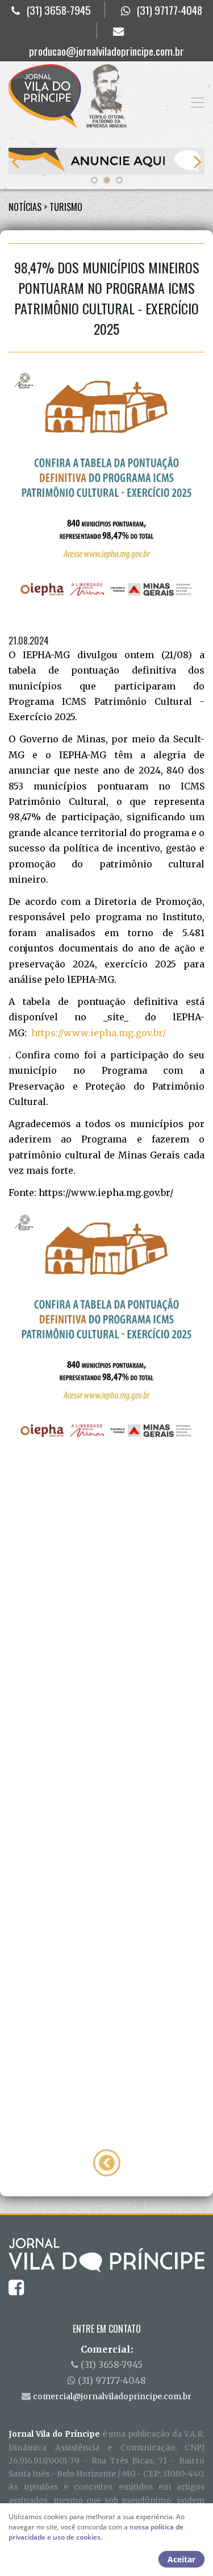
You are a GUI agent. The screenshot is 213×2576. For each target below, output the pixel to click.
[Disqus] (106, 1633)
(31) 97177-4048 (170, 10)
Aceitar (181, 2559)
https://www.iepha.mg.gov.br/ (99, 1033)
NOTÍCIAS (25, 207)
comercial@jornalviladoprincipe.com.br (112, 2397)
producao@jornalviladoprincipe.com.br (106, 51)
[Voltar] (107, 2162)
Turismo (66, 207)
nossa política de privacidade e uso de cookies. (96, 2532)
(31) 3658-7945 (59, 10)
